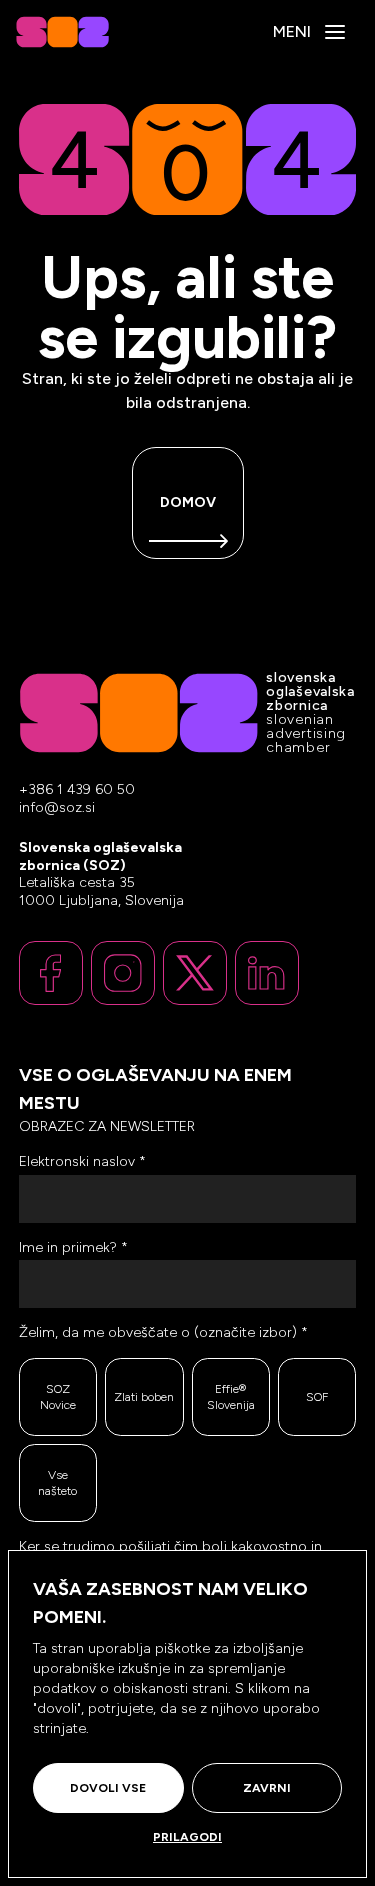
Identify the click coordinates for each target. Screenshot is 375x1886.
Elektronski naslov (82, 1161)
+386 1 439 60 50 (77, 789)
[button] (335, 32)
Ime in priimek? (73, 1247)
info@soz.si (57, 808)
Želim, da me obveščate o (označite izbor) (163, 1332)
